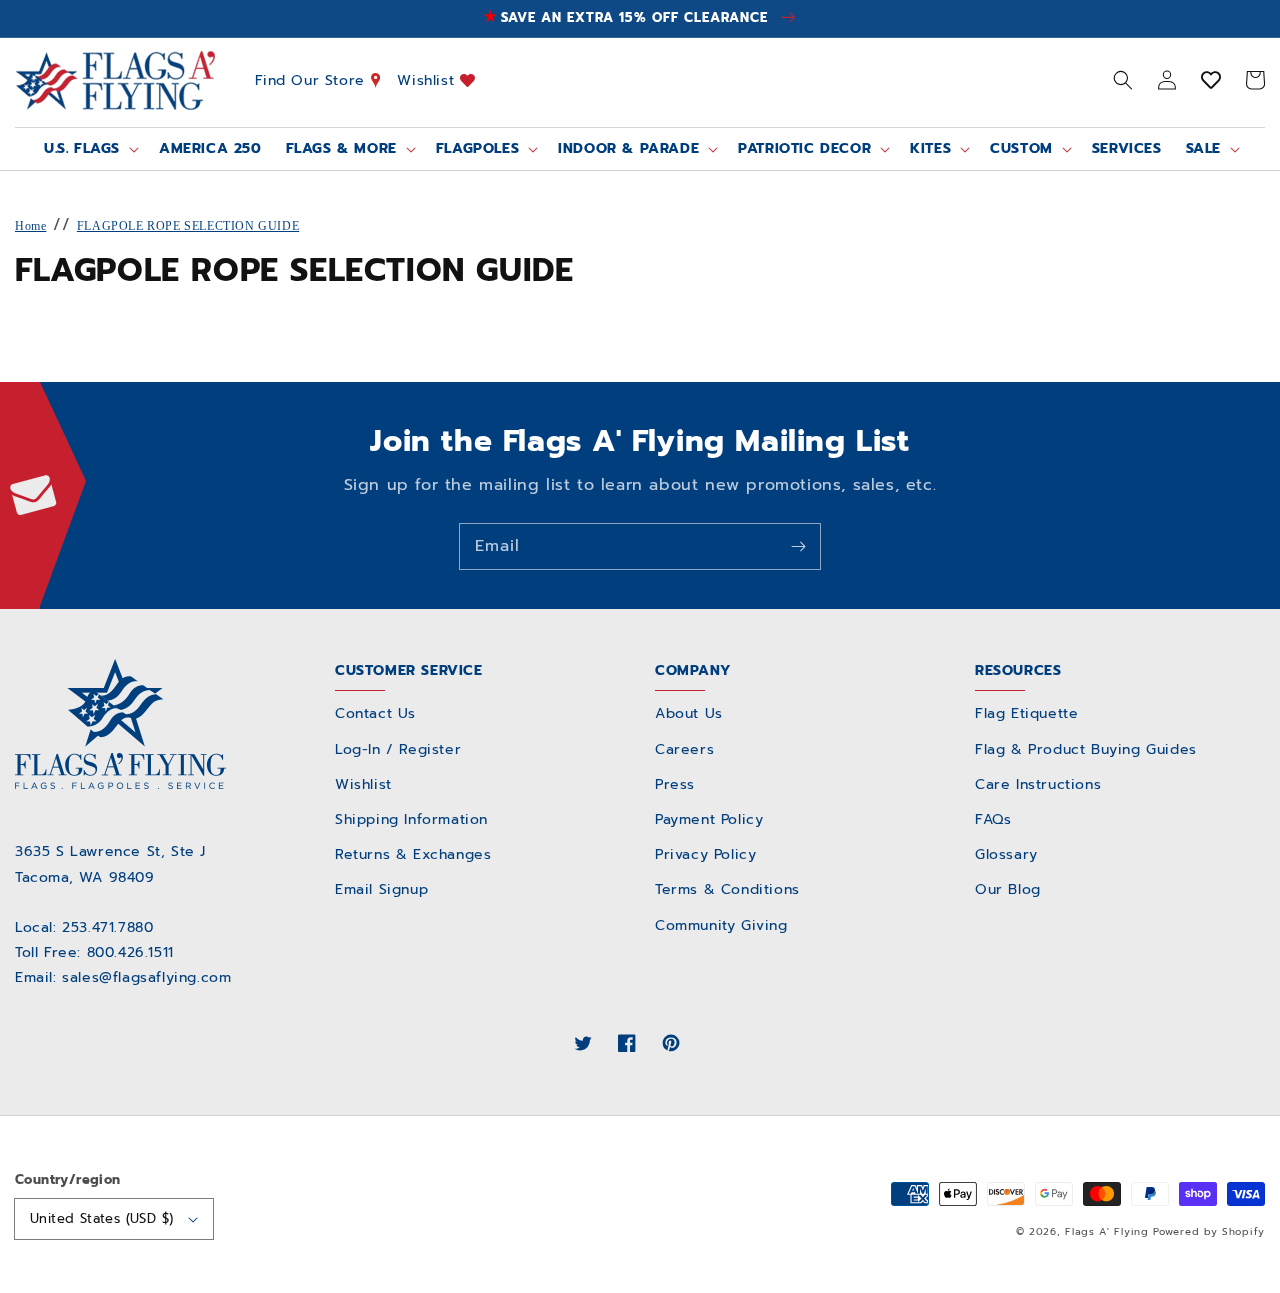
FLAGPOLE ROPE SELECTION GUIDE (188, 226)
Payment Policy (709, 819)
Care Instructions (1038, 784)
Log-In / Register (398, 749)
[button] (1123, 80)
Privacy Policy (705, 854)
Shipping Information (411, 819)
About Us (689, 713)
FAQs (993, 819)
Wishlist (428, 79)
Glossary (1006, 854)
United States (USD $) (101, 1218)
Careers (684, 749)
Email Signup (381, 889)
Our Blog (1008, 889)
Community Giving (721, 925)
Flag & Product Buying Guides (1086, 749)
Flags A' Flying (1107, 1231)
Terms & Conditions (727, 889)
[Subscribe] (798, 546)
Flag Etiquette (1026, 713)
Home (30, 226)
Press (675, 784)
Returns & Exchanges (413, 854)
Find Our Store (313, 79)
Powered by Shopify (1209, 1231)
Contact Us (375, 713)
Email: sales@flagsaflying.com (123, 977)
